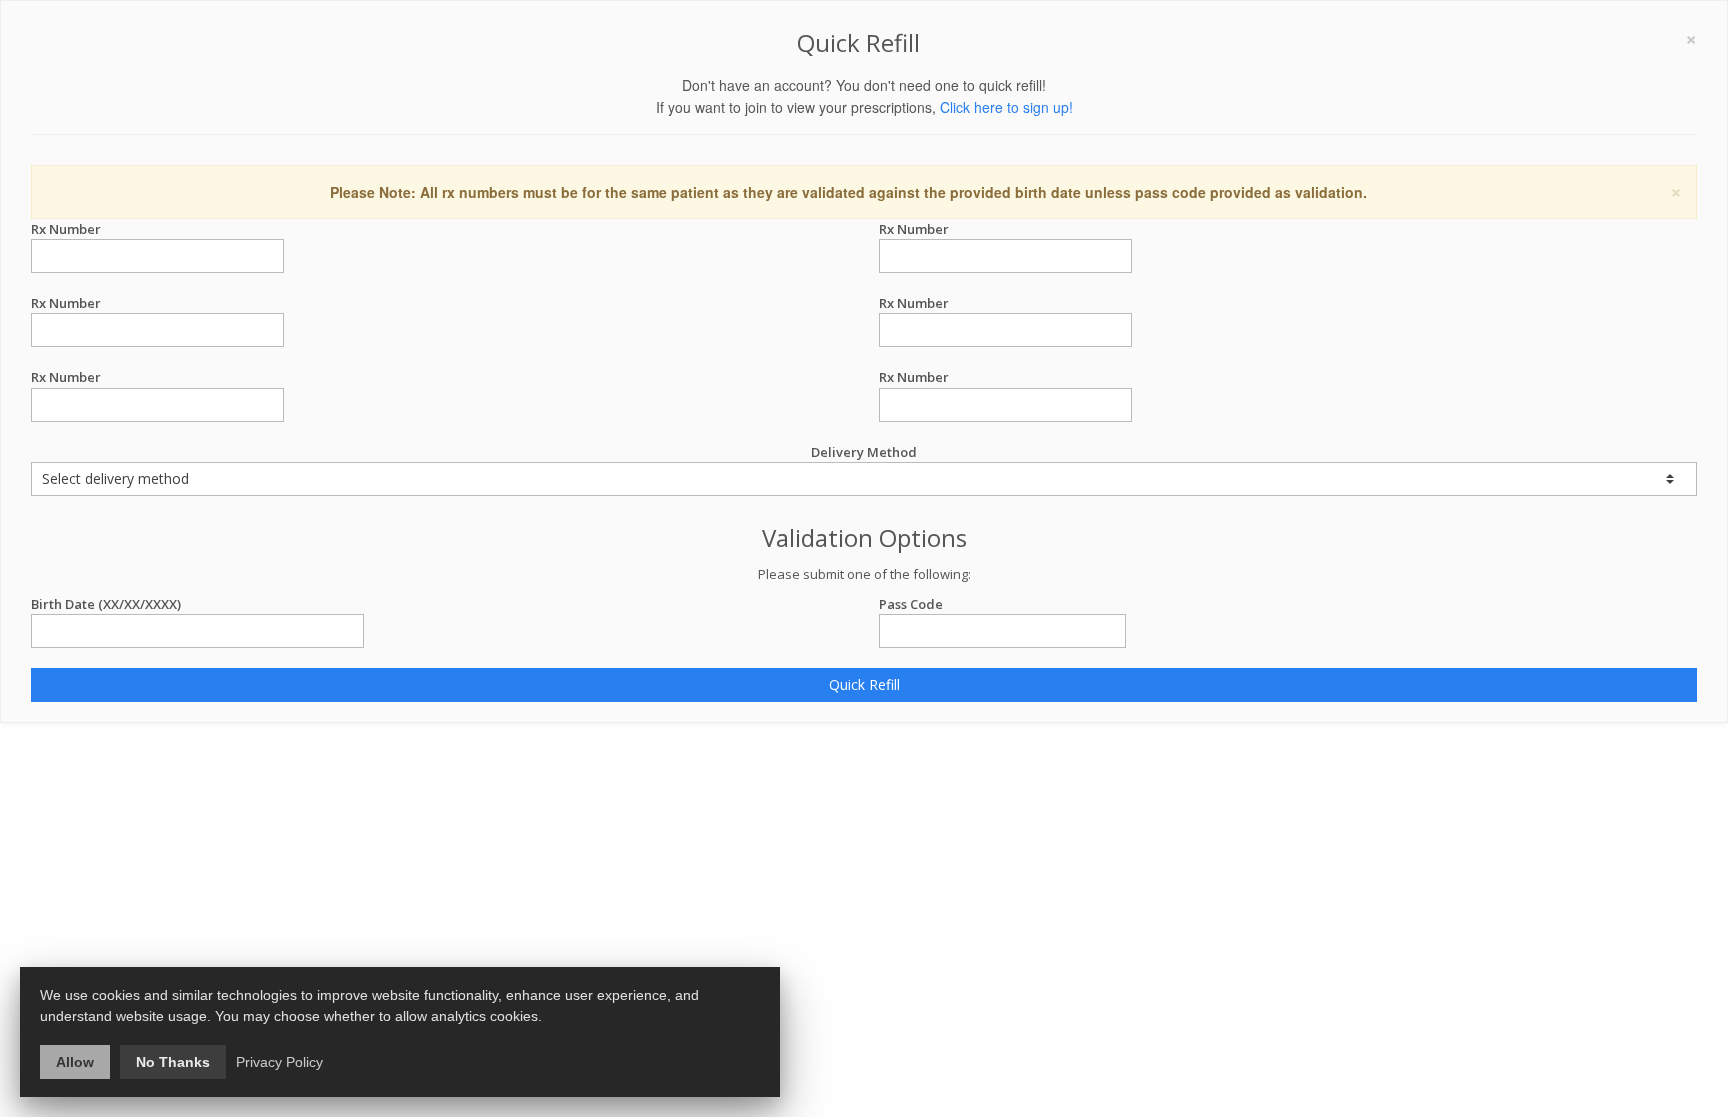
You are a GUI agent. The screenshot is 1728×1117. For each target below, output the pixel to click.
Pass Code (911, 604)
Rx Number (66, 229)
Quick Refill (864, 684)
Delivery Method (864, 452)
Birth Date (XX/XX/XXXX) (106, 604)
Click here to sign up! (1006, 107)
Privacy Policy (279, 1062)
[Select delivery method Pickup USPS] (864, 479)
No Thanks (173, 1062)
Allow (75, 1062)
